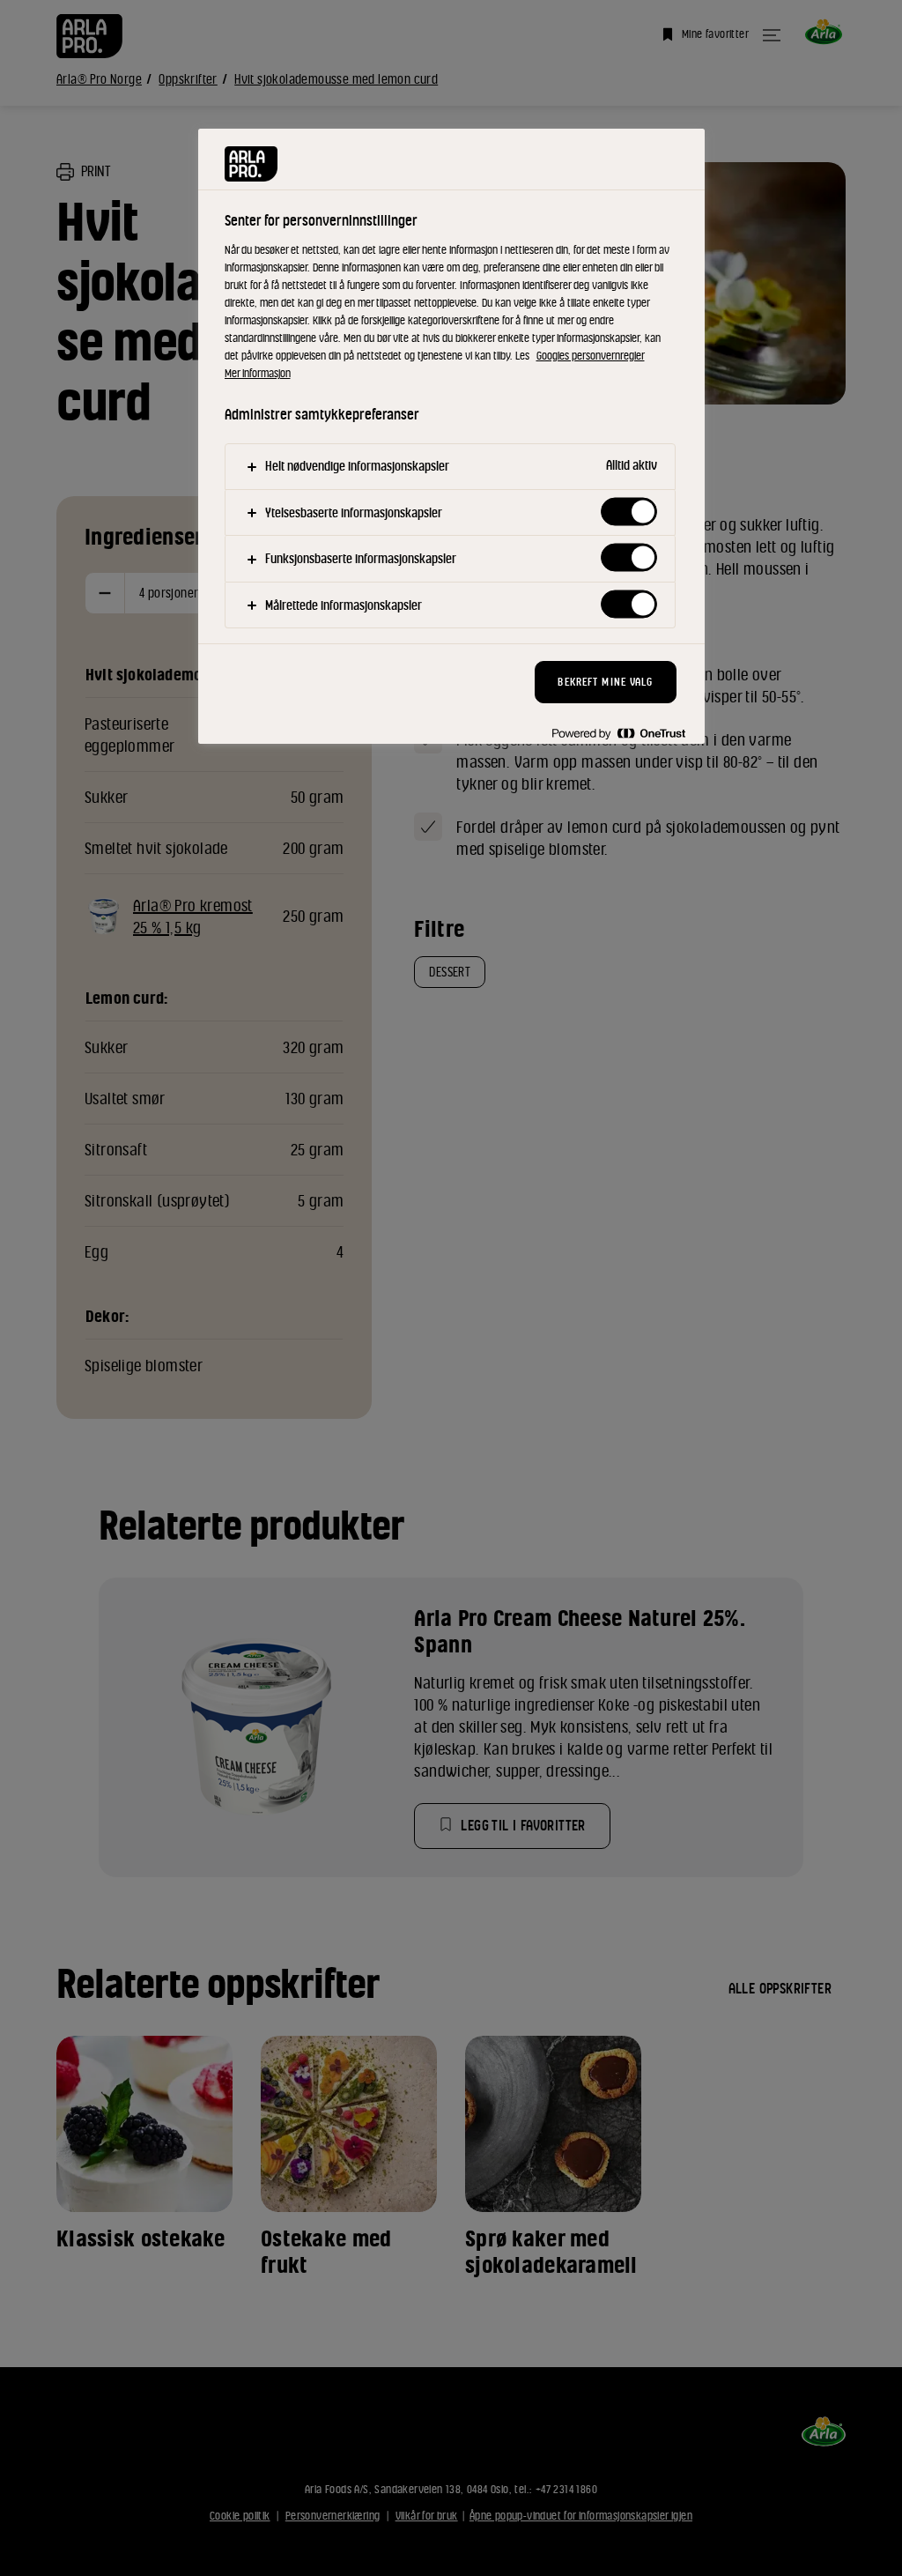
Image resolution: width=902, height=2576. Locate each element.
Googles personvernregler (591, 356)
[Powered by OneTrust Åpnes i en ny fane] (618, 733)
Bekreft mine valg (605, 682)
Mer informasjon (258, 373)
